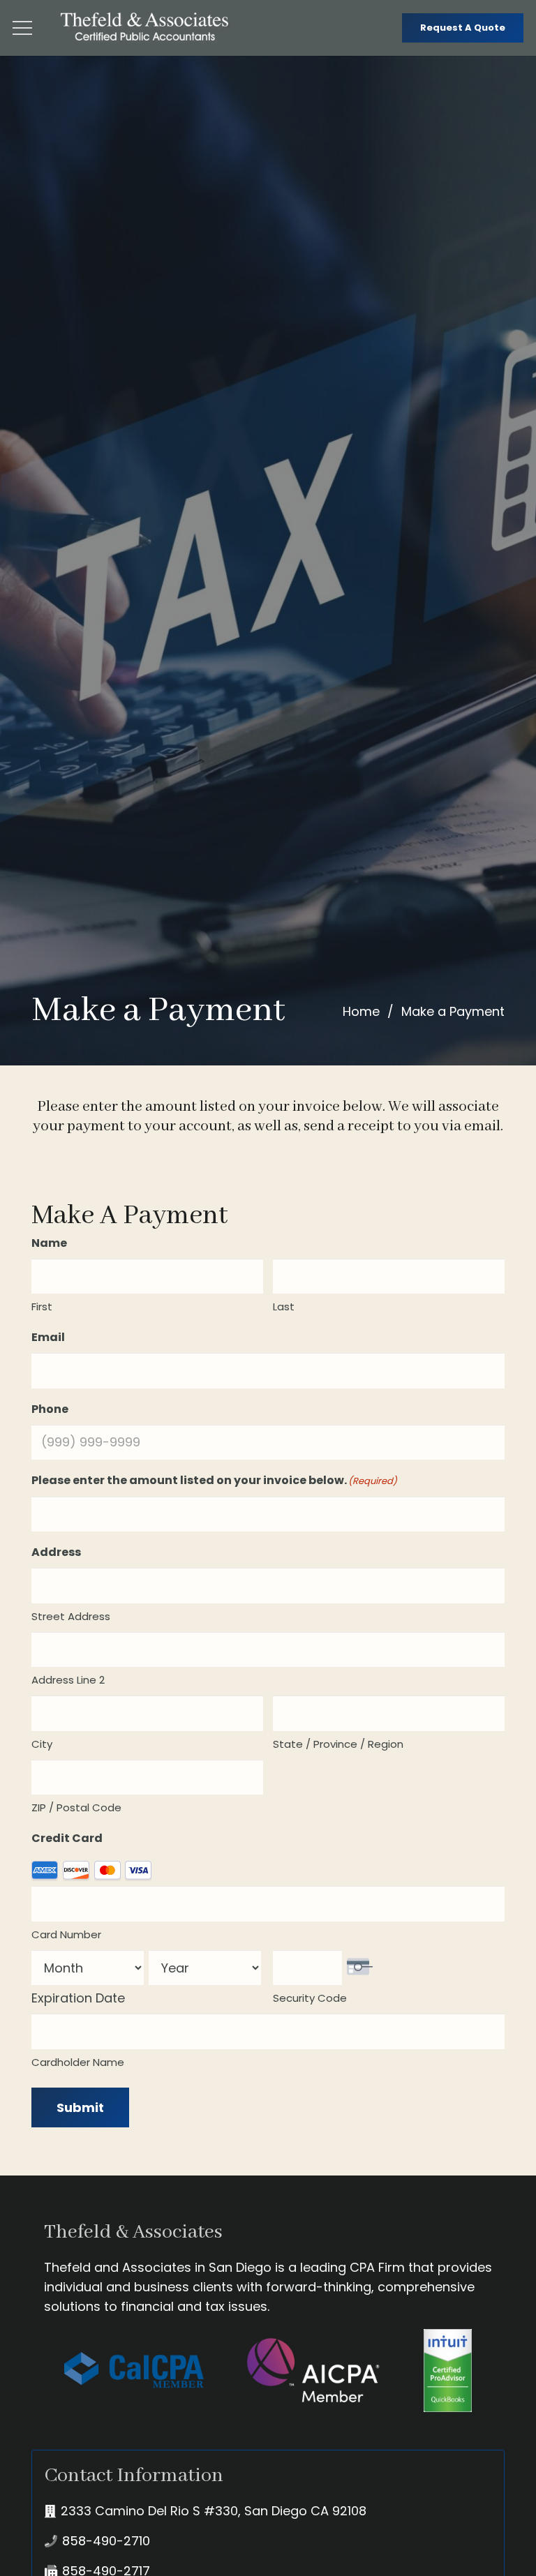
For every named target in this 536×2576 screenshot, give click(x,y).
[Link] (146, 28)
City (42, 1744)
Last (284, 1306)
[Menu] (23, 28)
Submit (80, 2107)
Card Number (66, 1934)
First (42, 1306)
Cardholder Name (78, 2062)
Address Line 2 (68, 1680)
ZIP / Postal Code (76, 1807)
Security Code (310, 1998)
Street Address (71, 1616)
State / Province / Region (338, 1744)
